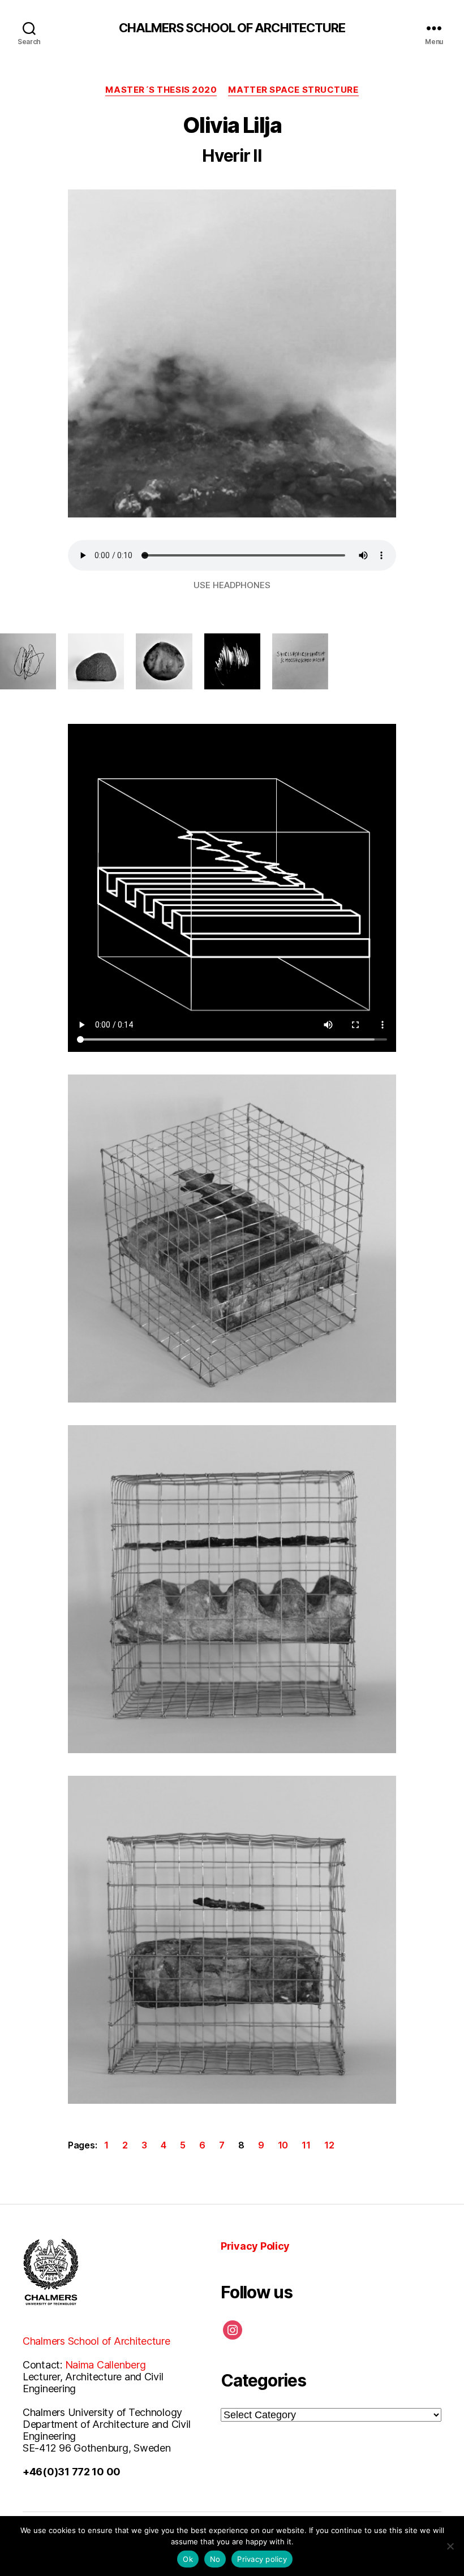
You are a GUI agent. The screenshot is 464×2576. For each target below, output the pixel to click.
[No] (450, 2546)
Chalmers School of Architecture (96, 2341)
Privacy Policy (255, 2246)
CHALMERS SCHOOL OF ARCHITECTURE (232, 28)
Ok (188, 2559)
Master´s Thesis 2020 (161, 90)
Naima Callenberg (106, 2365)
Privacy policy (262, 2559)
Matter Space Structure (293, 90)
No (215, 2559)
